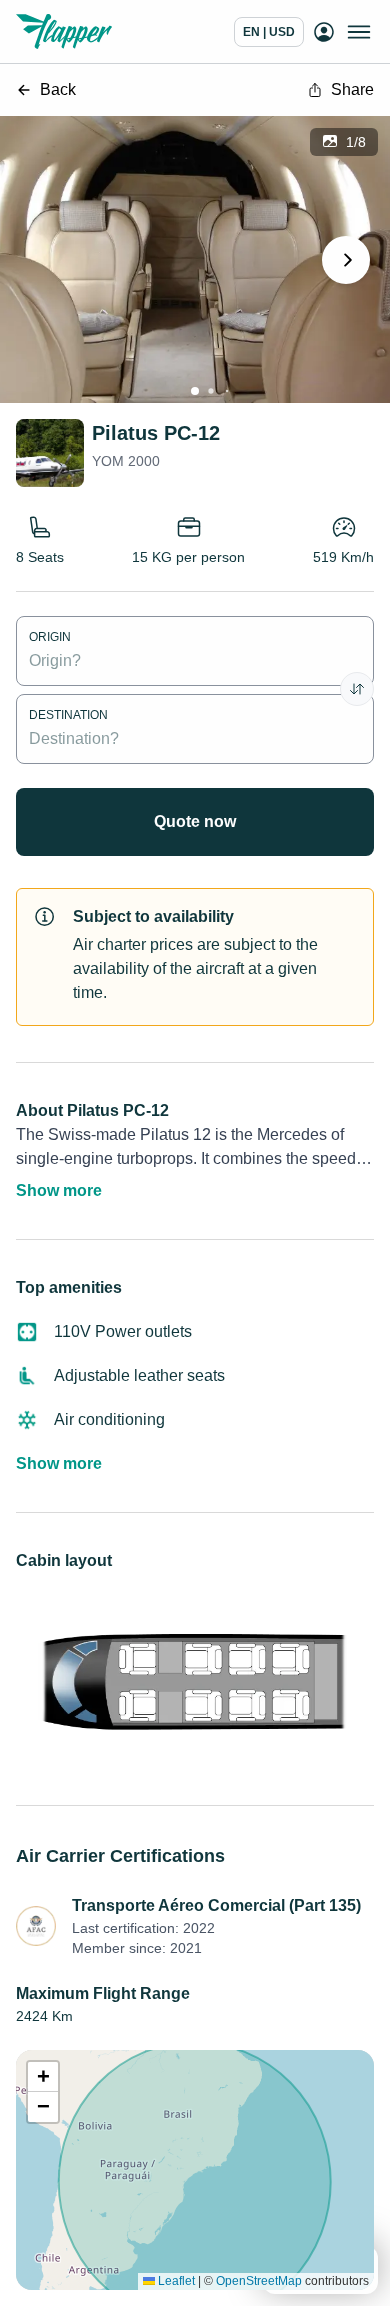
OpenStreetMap (259, 2281)
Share (352, 89)
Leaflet (175, 2281)
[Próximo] (346, 260)
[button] (43, 2077)
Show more (59, 1190)
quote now (195, 821)
